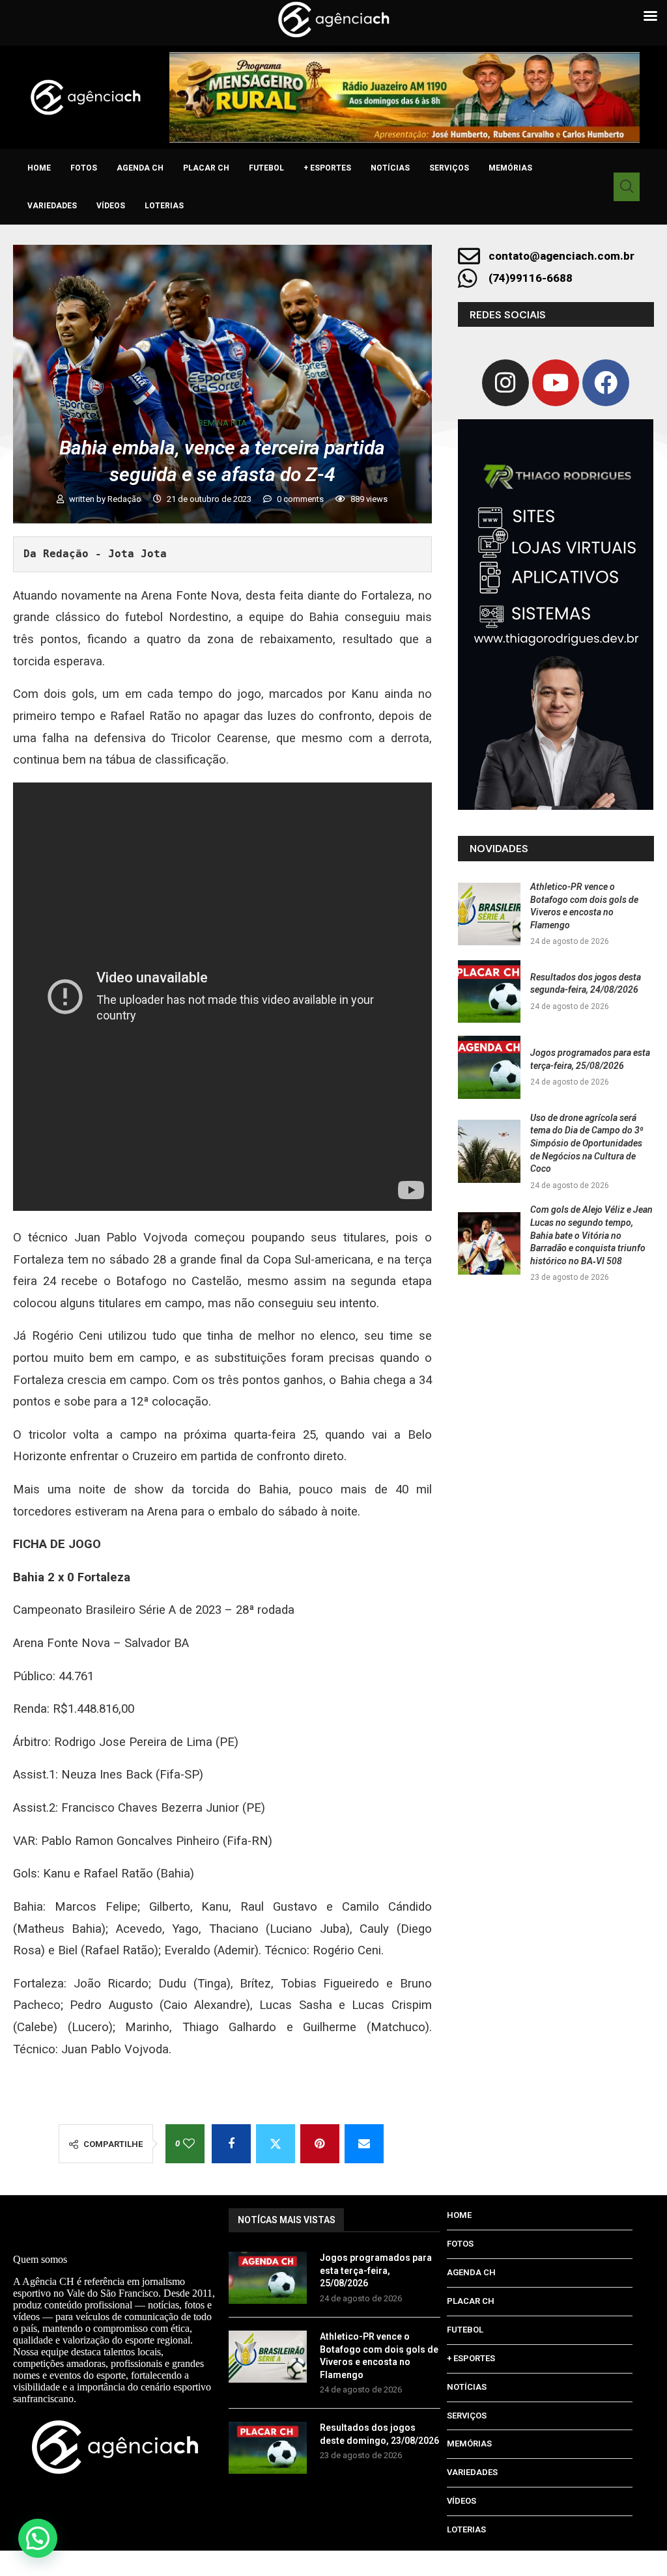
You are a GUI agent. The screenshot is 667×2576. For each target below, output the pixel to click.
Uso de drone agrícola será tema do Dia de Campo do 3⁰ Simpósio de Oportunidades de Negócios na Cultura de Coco (587, 1143)
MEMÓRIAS (510, 168)
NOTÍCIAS (390, 168)
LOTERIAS (164, 206)
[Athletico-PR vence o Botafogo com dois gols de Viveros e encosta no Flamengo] (489, 914)
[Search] (627, 187)
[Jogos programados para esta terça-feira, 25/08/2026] (489, 1067)
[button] (38, 2538)
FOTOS (84, 168)
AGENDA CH (140, 168)
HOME (39, 168)
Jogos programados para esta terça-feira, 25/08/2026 (376, 2270)
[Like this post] (189, 2144)
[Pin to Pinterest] (320, 2144)
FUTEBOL (266, 168)
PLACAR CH (206, 168)
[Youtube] (556, 383)
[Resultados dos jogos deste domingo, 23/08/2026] (268, 2448)
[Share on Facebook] (231, 2144)
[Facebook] (606, 383)
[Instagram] (505, 383)
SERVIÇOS (449, 168)
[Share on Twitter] (276, 2144)
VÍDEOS (111, 206)
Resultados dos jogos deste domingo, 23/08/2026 (379, 2434)
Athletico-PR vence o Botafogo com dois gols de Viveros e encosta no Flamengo (379, 2356)
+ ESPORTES (327, 168)
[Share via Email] (364, 2144)
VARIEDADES (52, 206)
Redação (125, 499)
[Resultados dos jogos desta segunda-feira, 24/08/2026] (489, 991)
